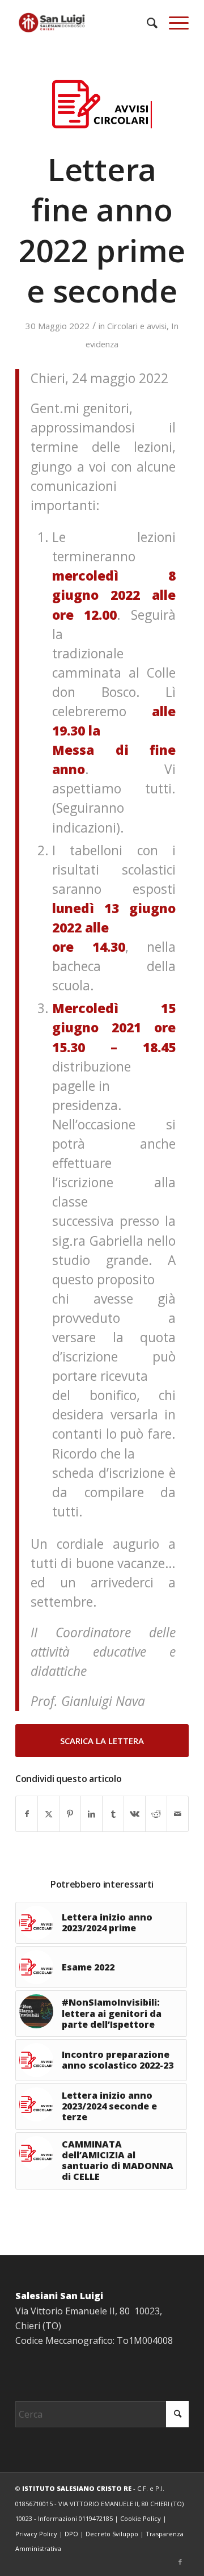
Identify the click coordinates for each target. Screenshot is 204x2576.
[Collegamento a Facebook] (180, 2562)
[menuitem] (146, 23)
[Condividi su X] (48, 1814)
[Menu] (173, 23)
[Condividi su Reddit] (156, 1814)
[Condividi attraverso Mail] (178, 1814)
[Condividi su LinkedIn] (92, 1814)
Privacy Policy (36, 2534)
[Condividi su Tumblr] (113, 1814)
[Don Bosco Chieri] (85, 23)
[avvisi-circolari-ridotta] (102, 104)
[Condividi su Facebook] (27, 1814)
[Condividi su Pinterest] (70, 1814)
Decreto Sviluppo (112, 2534)
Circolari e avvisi (137, 326)
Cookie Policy (141, 2518)
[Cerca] (146, 23)
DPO (71, 2534)
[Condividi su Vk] (135, 1814)
